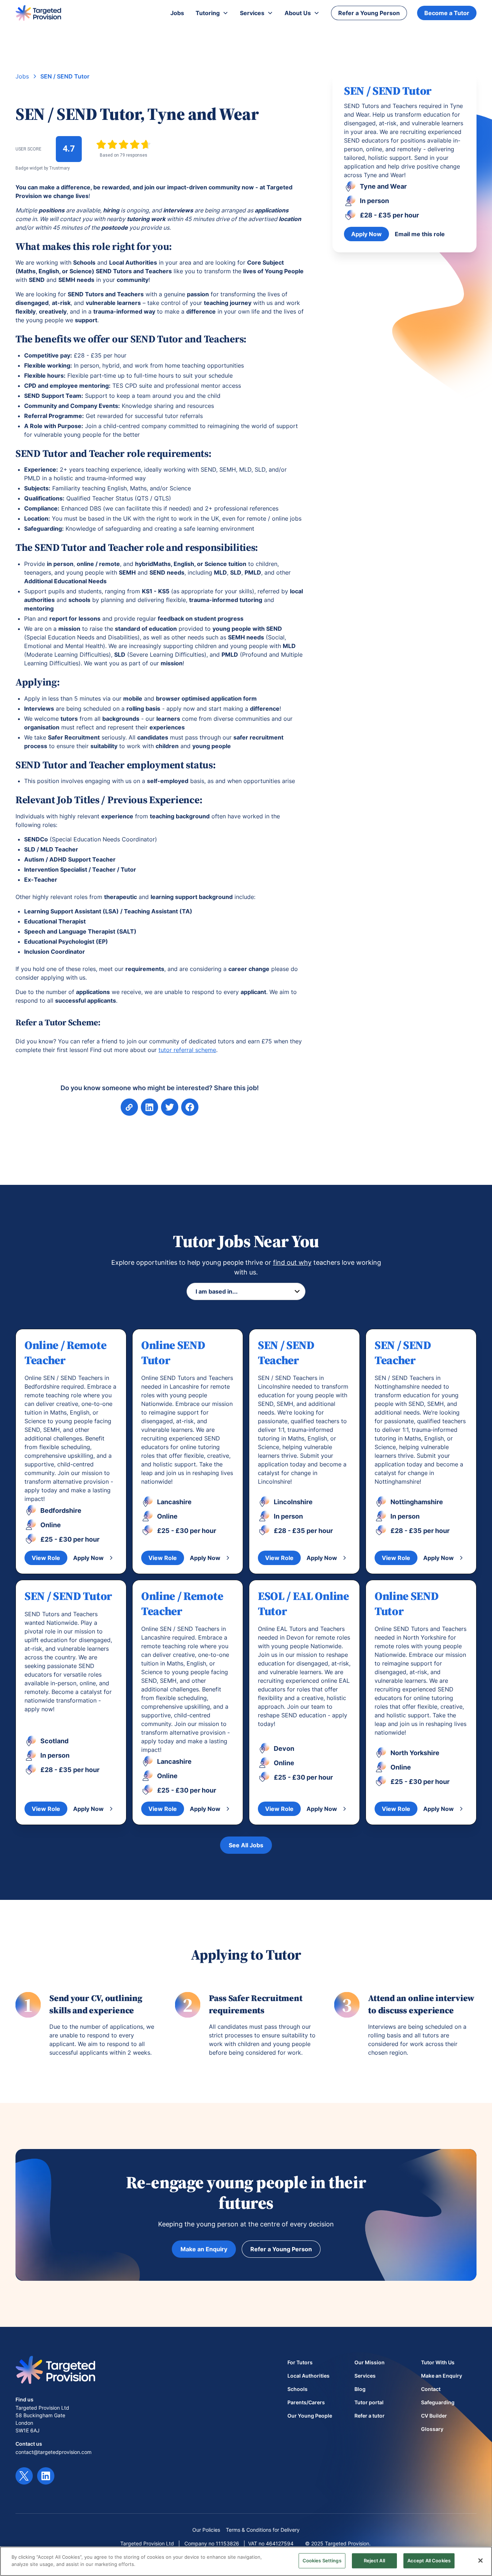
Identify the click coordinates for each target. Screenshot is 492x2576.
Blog (360, 2389)
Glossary (432, 2429)
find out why (292, 1262)
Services (365, 2376)
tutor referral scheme (187, 1050)
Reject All (374, 2561)
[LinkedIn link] (46, 2476)
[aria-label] (149, 1107)
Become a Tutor (447, 13)
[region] (246, 2561)
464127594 (280, 2543)
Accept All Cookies (429, 2561)
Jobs (22, 76)
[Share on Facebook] (170, 1107)
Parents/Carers (306, 2402)
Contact (431, 2389)
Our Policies (206, 2530)
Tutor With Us (438, 2362)
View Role (46, 1558)
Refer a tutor (370, 2416)
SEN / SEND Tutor (65, 76)
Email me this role (420, 234)
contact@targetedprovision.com (53, 2452)
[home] (38, 13)
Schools (298, 2389)
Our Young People (310, 2416)
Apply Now (366, 234)
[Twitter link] (24, 2476)
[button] (212, 13)
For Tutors (300, 2362)
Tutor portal (369, 2402)
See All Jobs (246, 1845)
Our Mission (370, 2362)
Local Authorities (308, 2376)
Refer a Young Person (369, 13)
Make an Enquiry (204, 2249)
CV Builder (434, 2416)
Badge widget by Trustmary (43, 168)
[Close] (480, 2561)
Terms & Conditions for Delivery (263, 2530)
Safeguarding (438, 2402)
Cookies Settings (322, 2561)
